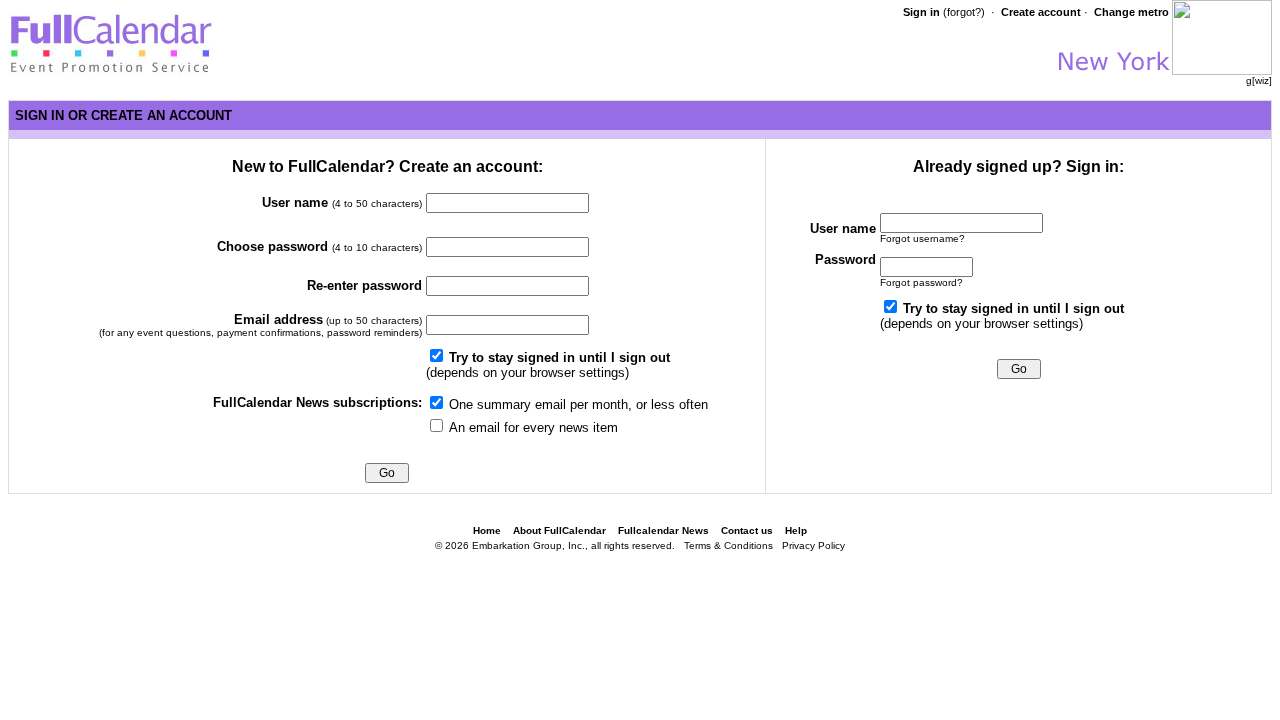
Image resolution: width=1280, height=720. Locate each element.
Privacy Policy (813, 545)
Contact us (747, 530)
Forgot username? (922, 238)
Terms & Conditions (728, 545)
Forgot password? (921, 282)
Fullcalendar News (663, 530)
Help (796, 530)
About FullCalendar (559, 530)
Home (487, 530)
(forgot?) (964, 12)
